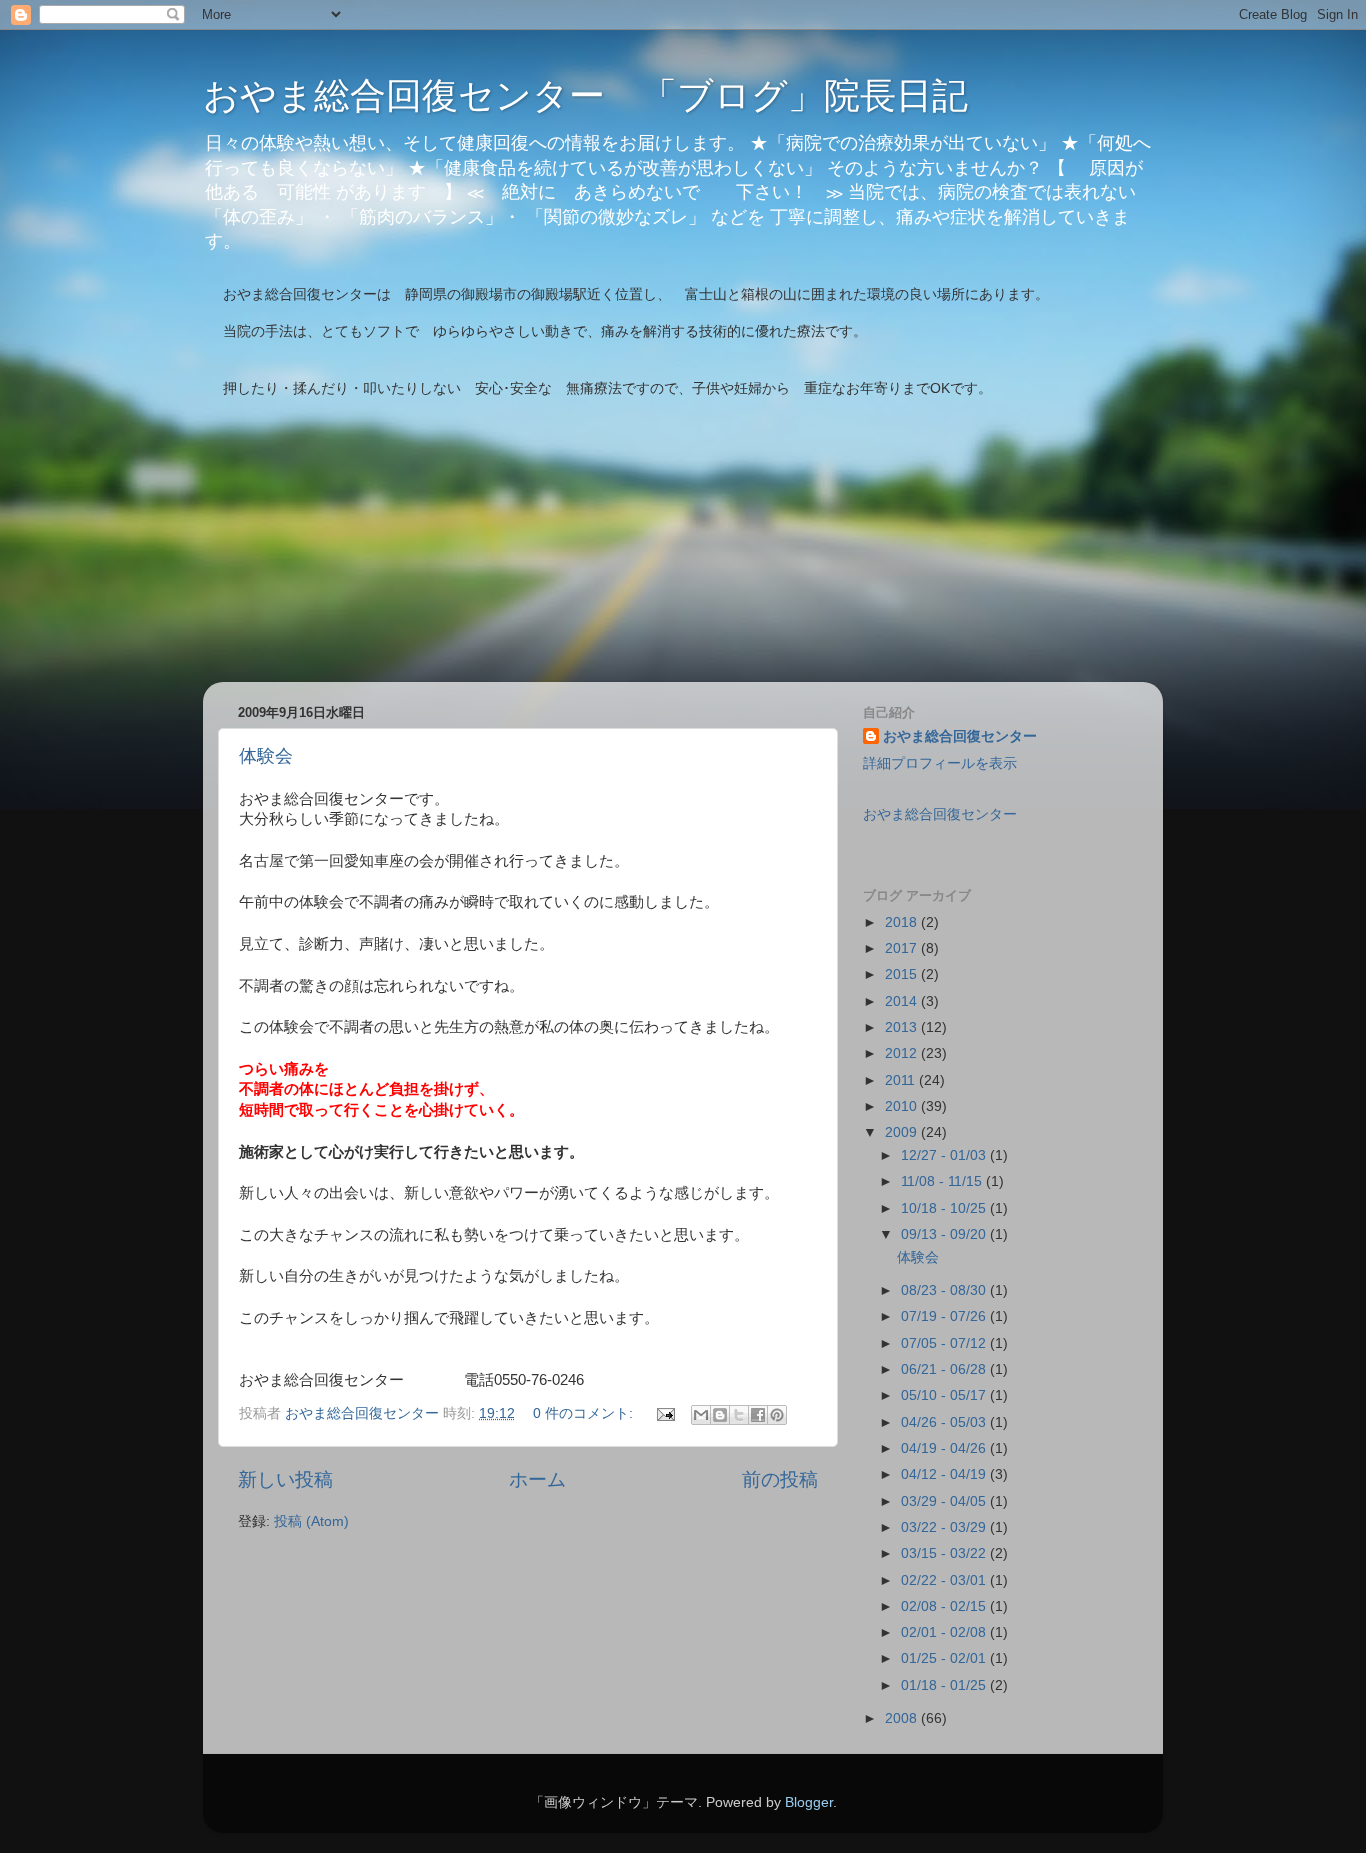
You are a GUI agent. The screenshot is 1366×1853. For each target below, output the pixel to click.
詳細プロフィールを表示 (940, 763)
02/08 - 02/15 (945, 1606)
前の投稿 (780, 1479)
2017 (903, 948)
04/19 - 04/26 (945, 1448)
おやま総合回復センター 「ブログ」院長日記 (585, 95)
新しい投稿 (285, 1479)
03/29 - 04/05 (945, 1501)
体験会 (266, 756)
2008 (903, 1718)
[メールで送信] (701, 1415)
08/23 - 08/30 (945, 1290)
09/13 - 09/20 (945, 1234)
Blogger (809, 1802)
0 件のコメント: (585, 1413)
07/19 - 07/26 (945, 1316)
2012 (903, 1053)
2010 (903, 1106)
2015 (903, 974)
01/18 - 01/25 (945, 1685)
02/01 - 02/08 (945, 1632)
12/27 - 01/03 (945, 1155)
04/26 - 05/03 (945, 1422)
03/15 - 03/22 (945, 1553)
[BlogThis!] (720, 1415)
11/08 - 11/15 (943, 1181)
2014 (903, 1001)
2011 (902, 1080)
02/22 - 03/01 (945, 1580)
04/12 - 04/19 (945, 1474)
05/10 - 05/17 (945, 1395)
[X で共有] (739, 1415)
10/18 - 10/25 (945, 1208)
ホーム (537, 1479)
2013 (903, 1027)
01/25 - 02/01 (945, 1658)
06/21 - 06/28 (945, 1369)
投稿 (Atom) (311, 1521)
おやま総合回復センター (960, 736)
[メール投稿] (664, 1413)
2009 (903, 1132)
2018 (903, 922)
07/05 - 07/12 (945, 1343)
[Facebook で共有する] (758, 1415)
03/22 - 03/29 (945, 1527)
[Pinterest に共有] (777, 1415)
